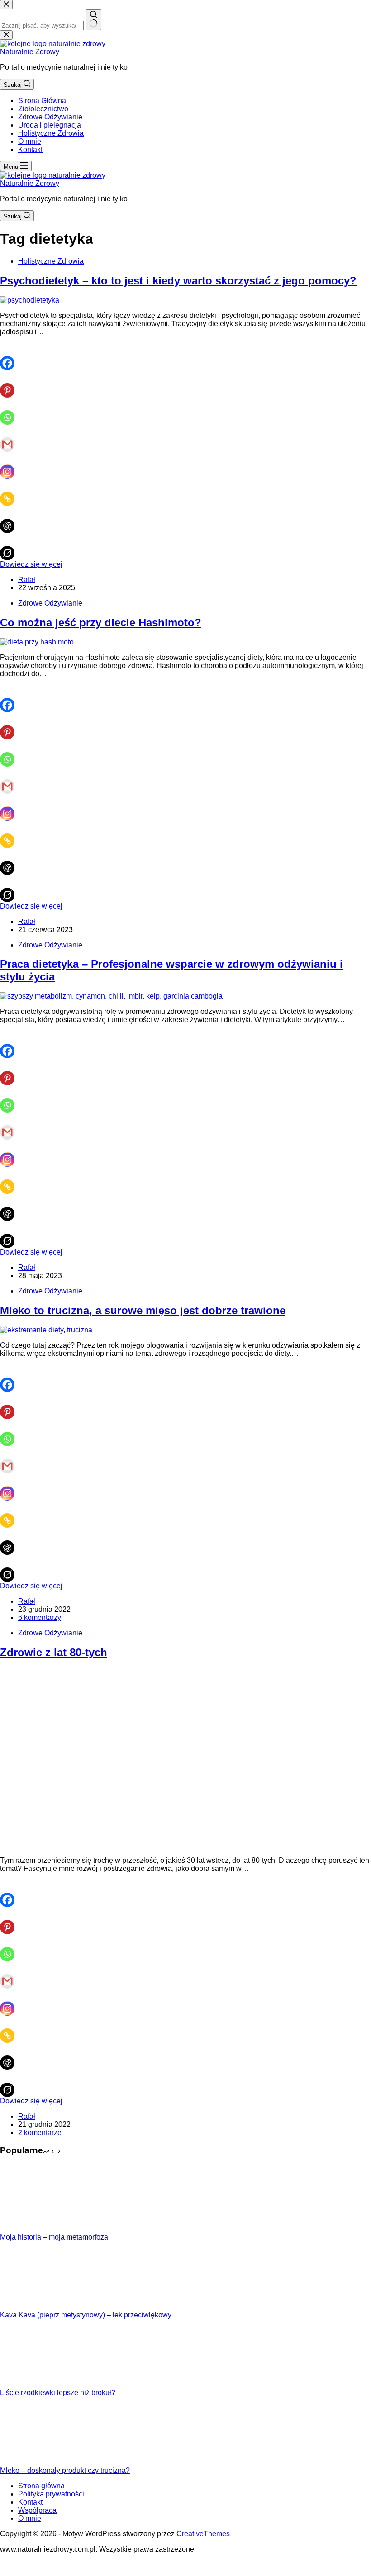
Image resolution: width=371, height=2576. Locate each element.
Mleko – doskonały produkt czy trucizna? (65, 2470)
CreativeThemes (203, 2534)
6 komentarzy (40, 1617)
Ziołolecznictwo (43, 109)
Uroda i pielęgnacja (50, 125)
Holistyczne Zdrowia (51, 133)
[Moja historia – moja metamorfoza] (34, 2229)
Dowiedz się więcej (31, 564)
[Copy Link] (11, 492)
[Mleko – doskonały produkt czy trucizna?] (34, 2462)
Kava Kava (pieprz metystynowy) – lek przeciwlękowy (86, 2315)
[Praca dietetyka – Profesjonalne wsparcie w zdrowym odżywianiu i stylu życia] (111, 996)
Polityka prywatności (51, 2494)
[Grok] (11, 547)
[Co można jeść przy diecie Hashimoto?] (37, 642)
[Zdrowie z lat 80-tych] (136, 1845)
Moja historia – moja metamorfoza (54, 2237)
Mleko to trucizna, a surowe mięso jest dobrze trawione (143, 1310)
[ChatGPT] (11, 520)
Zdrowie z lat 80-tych (54, 1652)
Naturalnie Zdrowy (30, 52)
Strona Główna (42, 101)
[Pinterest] (11, 384)
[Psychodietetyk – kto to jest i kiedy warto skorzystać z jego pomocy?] (30, 300)
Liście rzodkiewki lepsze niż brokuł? (58, 2393)
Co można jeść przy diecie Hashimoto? (101, 623)
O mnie (30, 141)
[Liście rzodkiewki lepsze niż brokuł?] (34, 2384)
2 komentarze (40, 2133)
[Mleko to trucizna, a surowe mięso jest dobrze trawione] (46, 1330)
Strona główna (41, 2486)
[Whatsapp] (11, 411)
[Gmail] (11, 438)
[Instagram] (11, 465)
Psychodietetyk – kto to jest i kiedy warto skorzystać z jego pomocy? (178, 281)
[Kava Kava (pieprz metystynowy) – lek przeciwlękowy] (34, 2307)
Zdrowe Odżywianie (50, 117)
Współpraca (37, 2510)
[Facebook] (11, 357)
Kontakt (30, 149)
